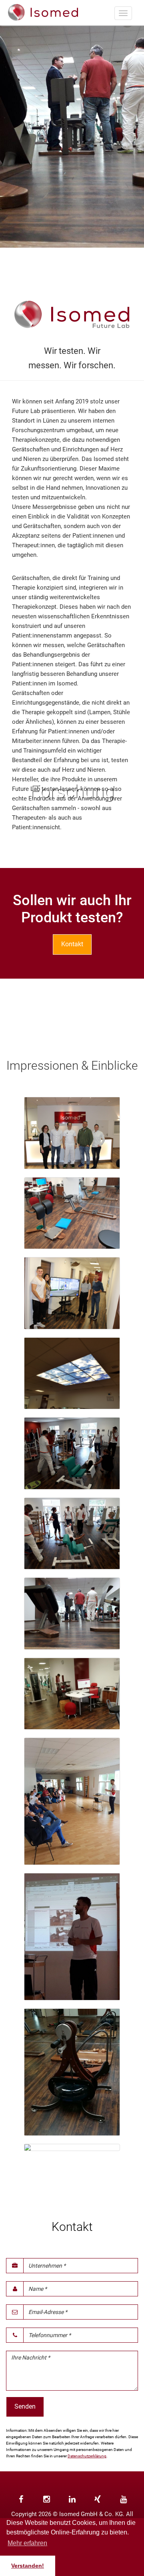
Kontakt (72, 944)
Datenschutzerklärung (87, 2456)
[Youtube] (123, 2499)
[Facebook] (21, 2499)
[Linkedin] (72, 2499)
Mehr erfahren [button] (27, 2543)
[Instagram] (46, 2499)
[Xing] (98, 2499)
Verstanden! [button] (28, 2566)
